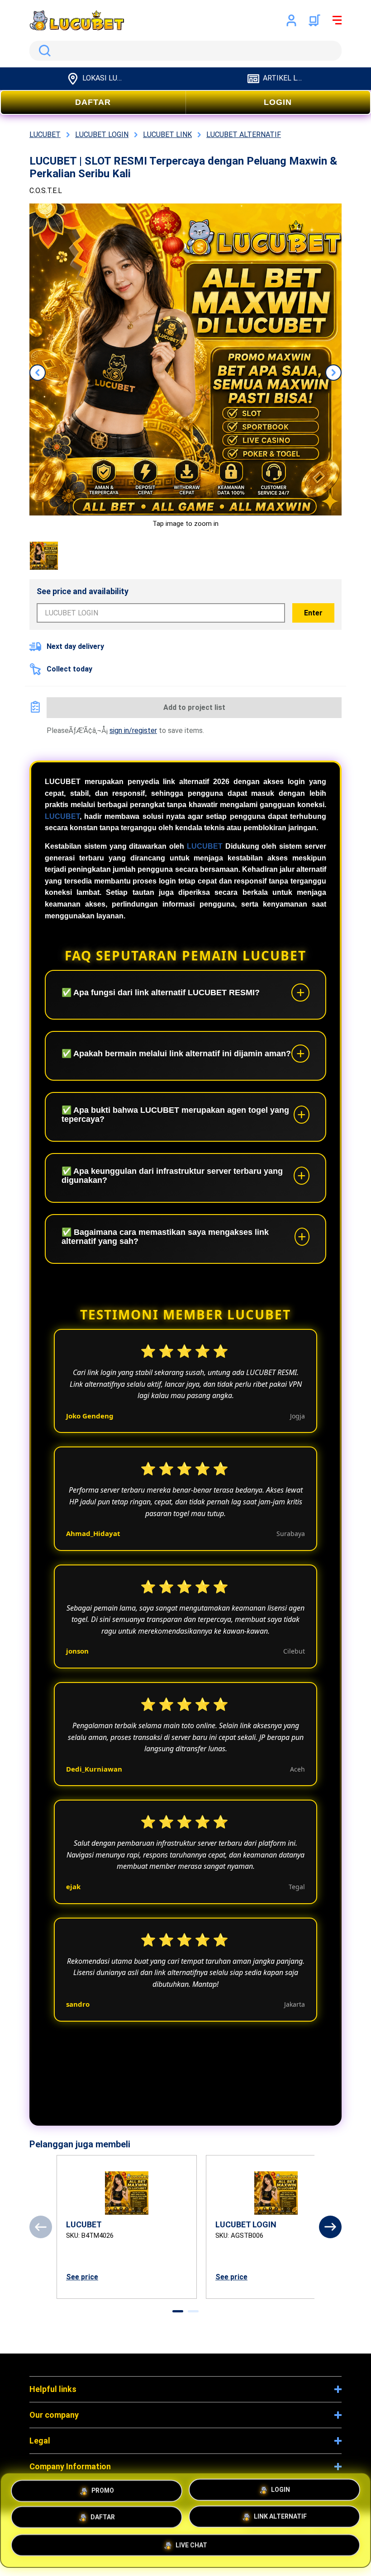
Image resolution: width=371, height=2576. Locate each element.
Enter (313, 613)
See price (82, 2277)
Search (43, 51)
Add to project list (194, 707)
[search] (185, 51)
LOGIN (278, 102)
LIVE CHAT (191, 2548)
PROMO (103, 2488)
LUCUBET (62, 816)
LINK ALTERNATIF (280, 2519)
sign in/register (133, 730)
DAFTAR (93, 102)
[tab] (178, 2311)
